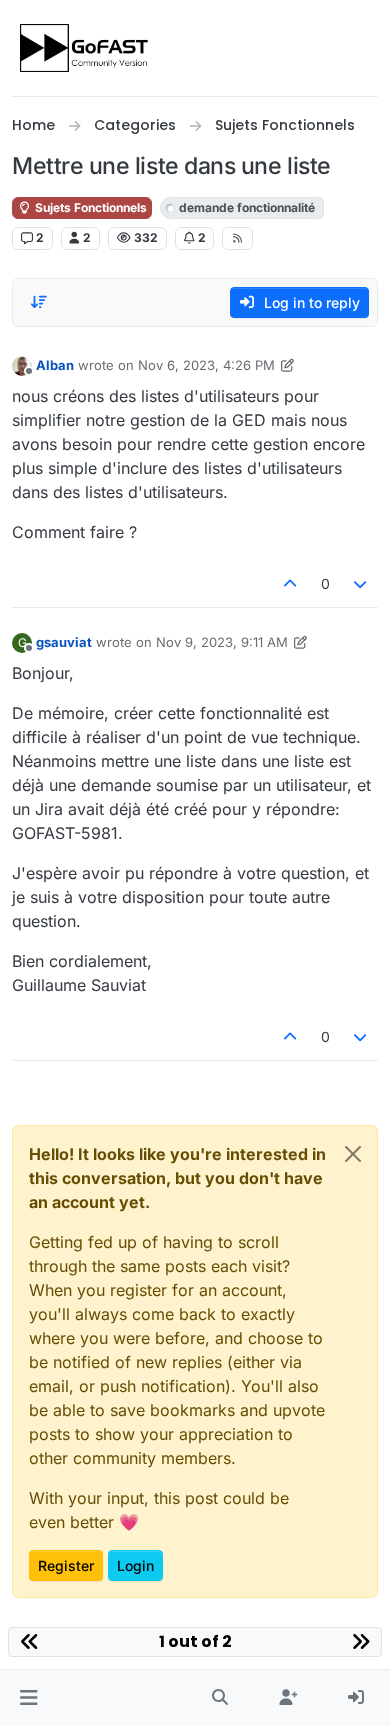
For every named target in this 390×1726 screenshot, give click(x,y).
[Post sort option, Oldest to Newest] (39, 302)
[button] (28, 1698)
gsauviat (64, 642)
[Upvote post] (290, 583)
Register (66, 1565)
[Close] (353, 1154)
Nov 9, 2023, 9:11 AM (222, 642)
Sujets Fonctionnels (89, 207)
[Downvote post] (361, 583)
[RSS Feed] (237, 238)
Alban (55, 365)
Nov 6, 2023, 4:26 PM (206, 365)
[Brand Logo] (85, 48)
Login (135, 1565)
